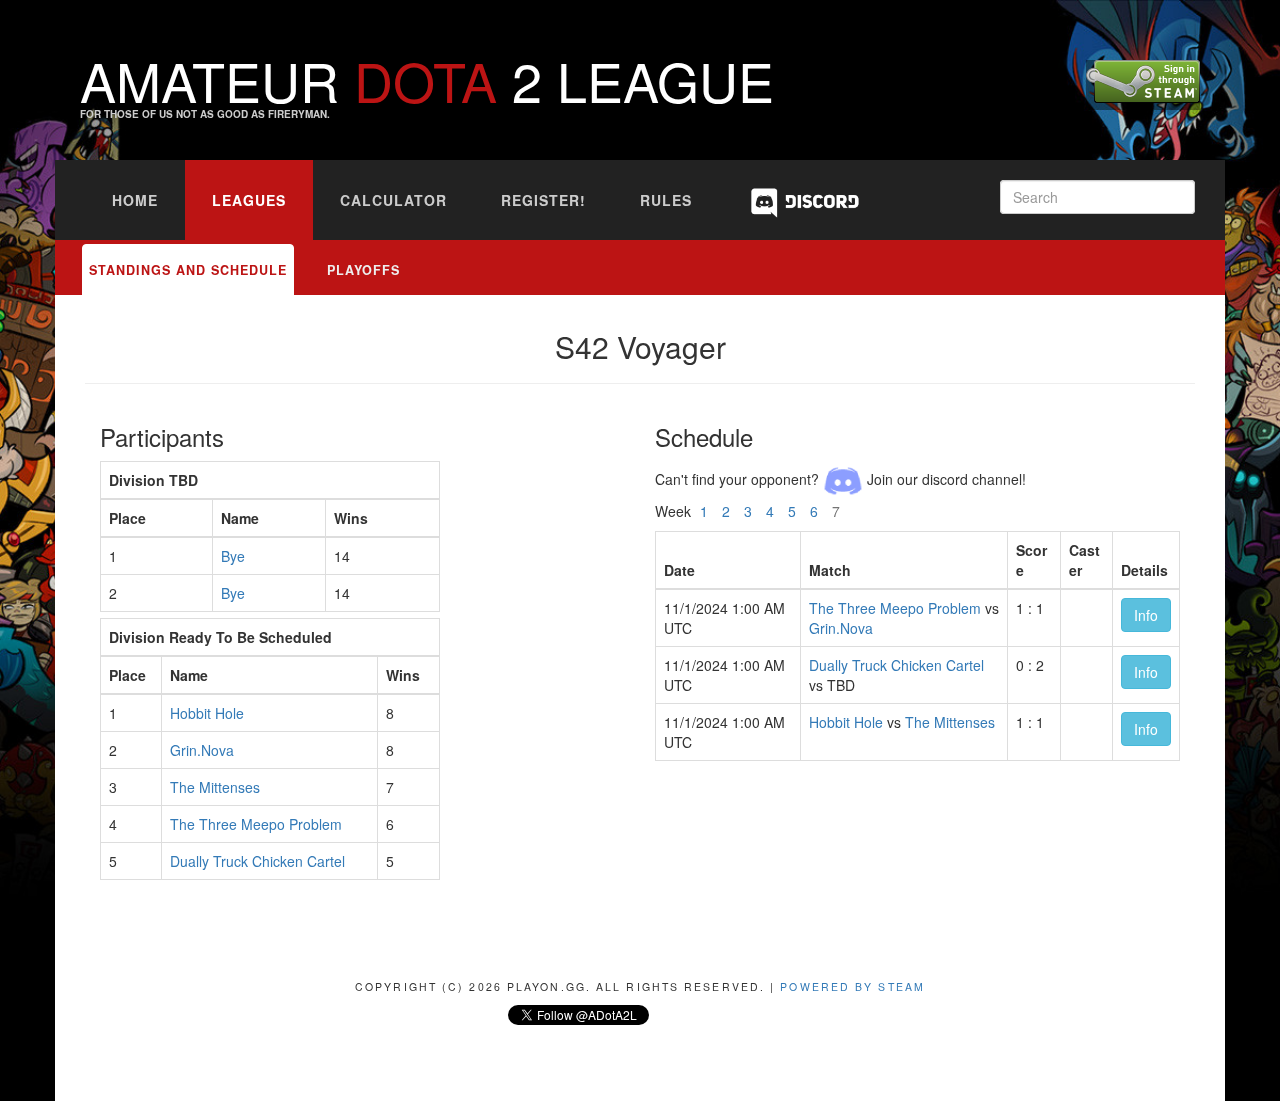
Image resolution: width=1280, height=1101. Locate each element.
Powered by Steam (852, 986)
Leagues (249, 200)
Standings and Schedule (188, 270)
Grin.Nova (202, 750)
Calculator (393, 200)
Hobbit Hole (207, 713)
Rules (666, 200)
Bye (233, 556)
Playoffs (363, 270)
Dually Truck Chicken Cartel (257, 861)
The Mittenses (215, 787)
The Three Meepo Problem (256, 824)
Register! (543, 200)
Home (135, 200)
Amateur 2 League (427, 79)
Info (1146, 615)
